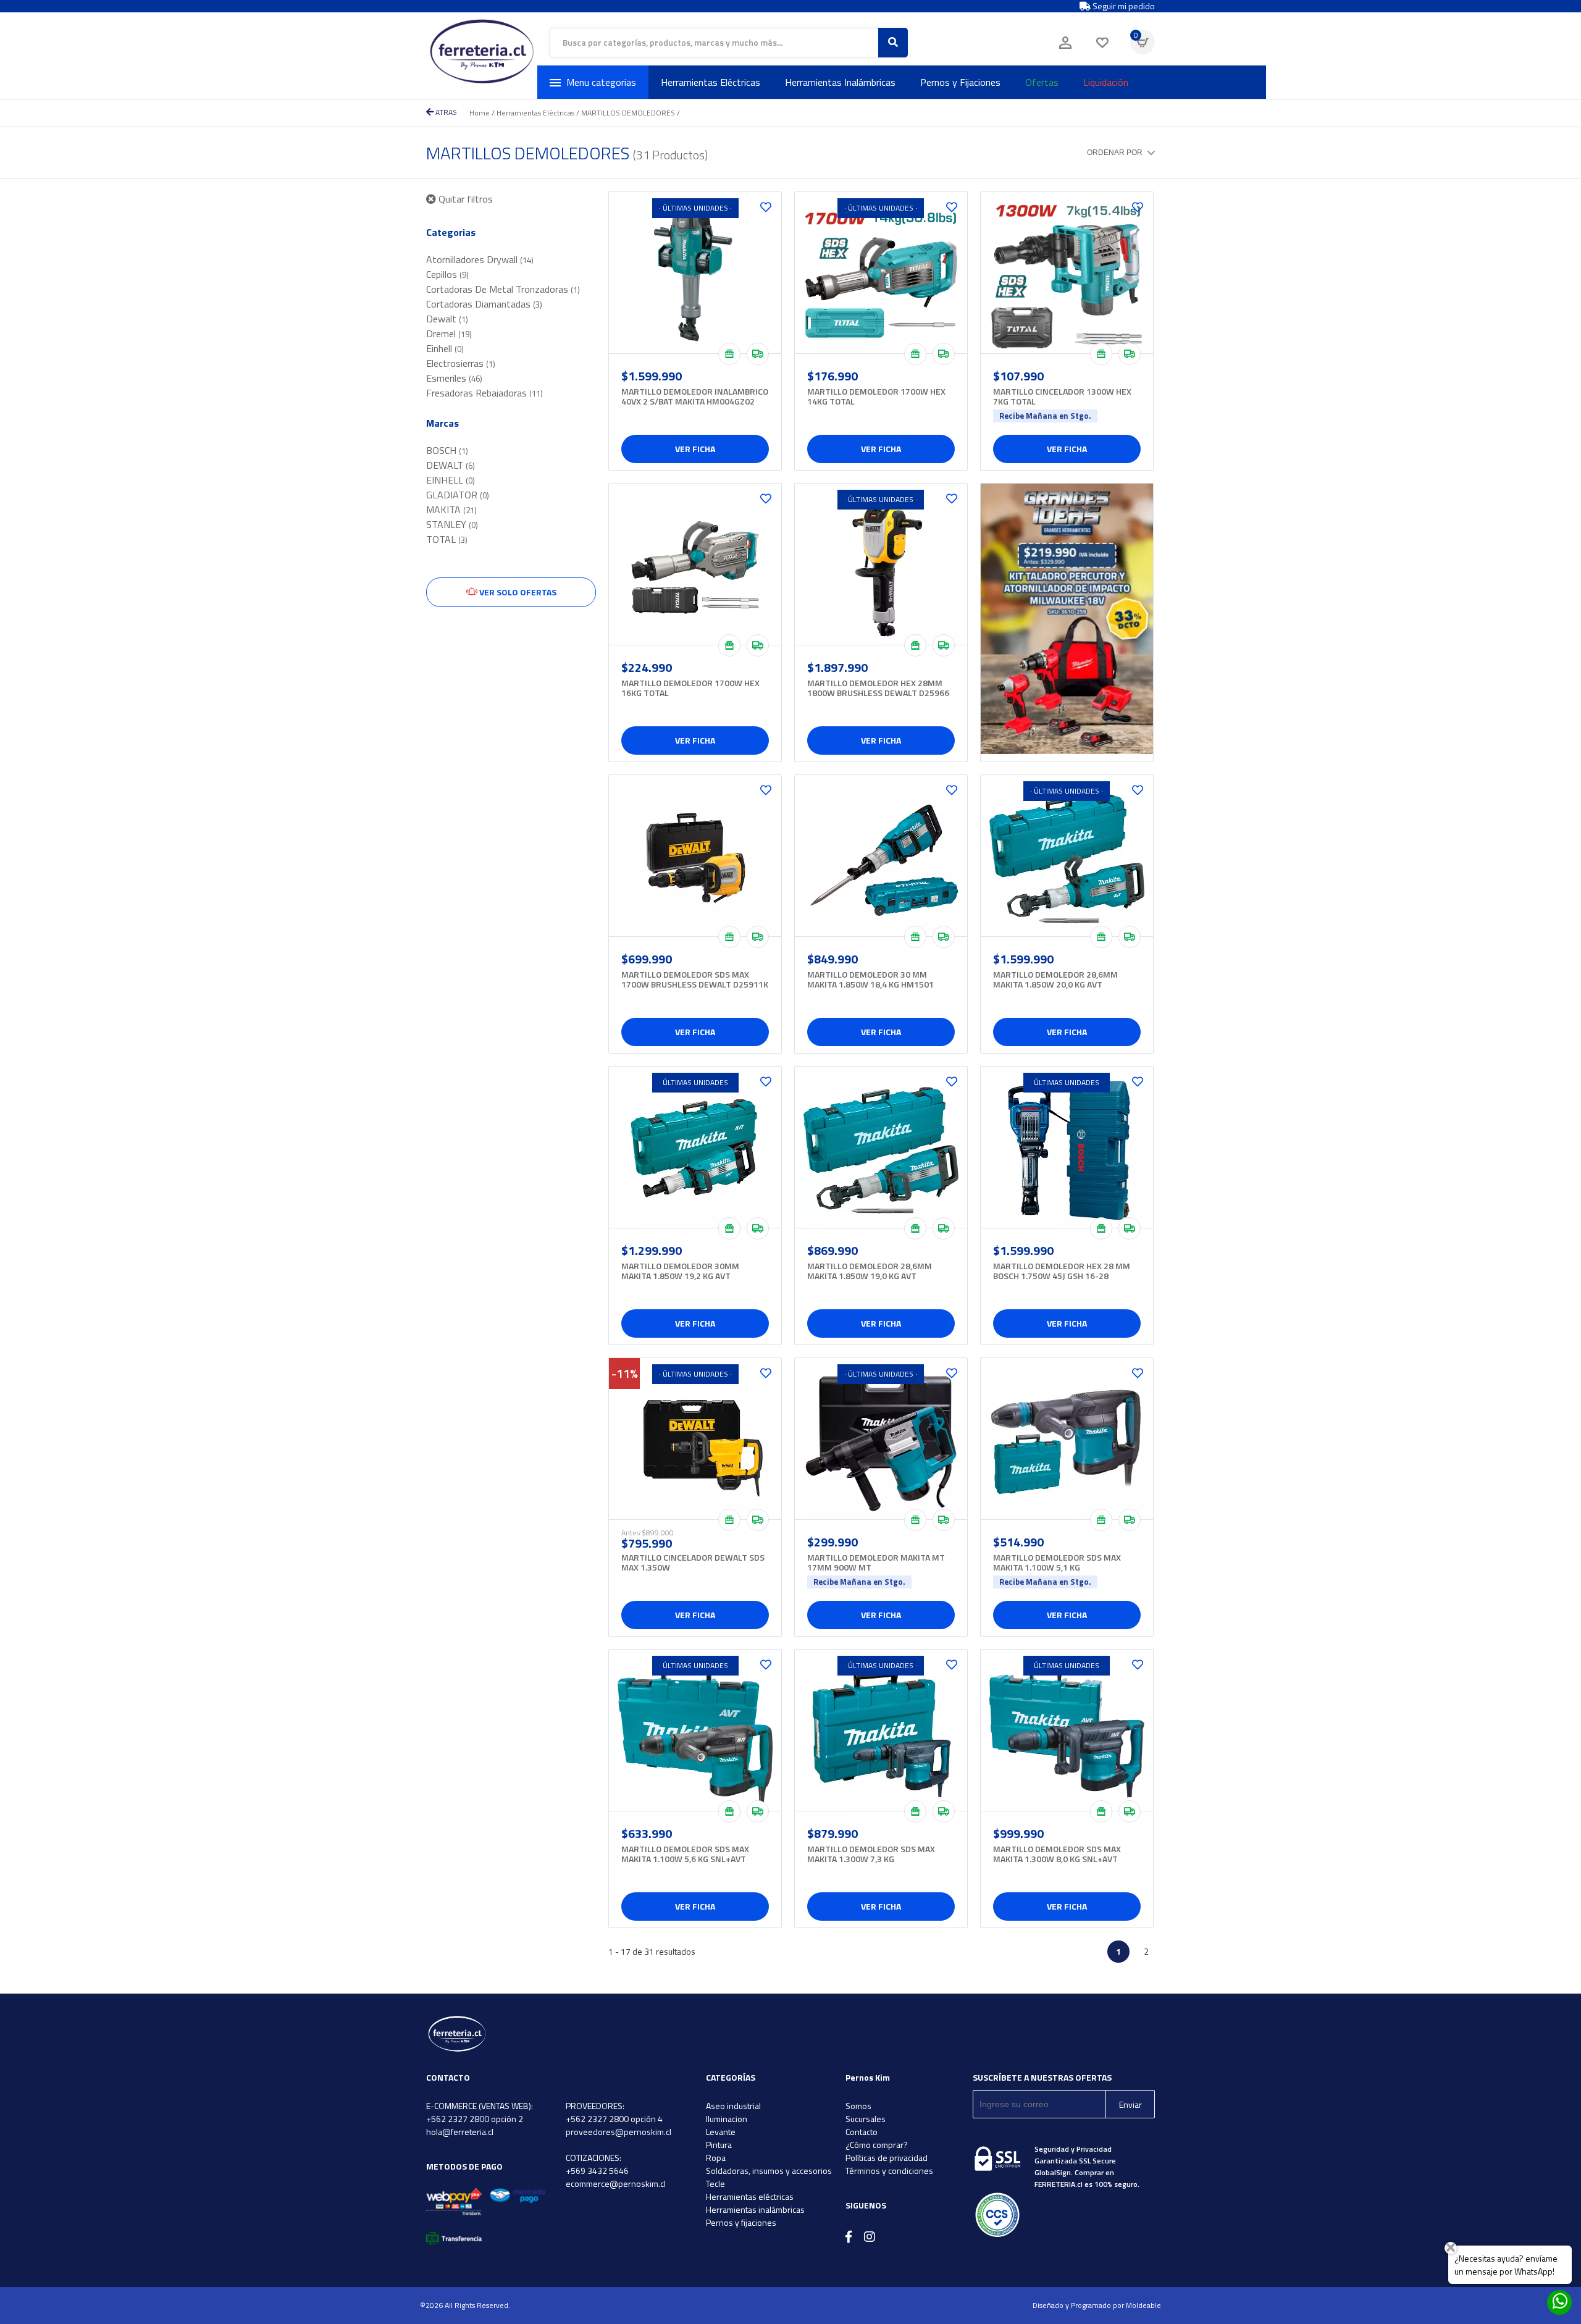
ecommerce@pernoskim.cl (616, 2183)
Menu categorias (601, 82)
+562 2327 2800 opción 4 (614, 2119)
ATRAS (445, 112)
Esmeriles (454, 378)
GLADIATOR (458, 495)
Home (480, 113)
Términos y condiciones (889, 2171)
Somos (858, 2106)
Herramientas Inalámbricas (840, 82)
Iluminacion (727, 2119)
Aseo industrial (733, 2106)
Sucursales (866, 2119)
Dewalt (447, 319)
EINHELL (451, 480)
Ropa (716, 2158)
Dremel (449, 333)
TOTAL (447, 539)
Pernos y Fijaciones (960, 82)
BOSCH (447, 450)
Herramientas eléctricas (750, 2196)
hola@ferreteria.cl (460, 2132)
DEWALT (451, 465)
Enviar (1130, 2104)
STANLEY (452, 524)
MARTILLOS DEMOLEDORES (628, 113)
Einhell (445, 348)
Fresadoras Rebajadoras (484, 393)
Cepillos (447, 274)
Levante (721, 2132)
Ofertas (1042, 82)
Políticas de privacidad (887, 2158)
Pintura (719, 2145)
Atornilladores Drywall (480, 259)
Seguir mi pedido (1123, 6)
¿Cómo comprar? (877, 2145)
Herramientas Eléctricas (711, 82)
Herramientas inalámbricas (755, 2209)
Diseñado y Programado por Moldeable (1097, 2305)
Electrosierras (461, 363)
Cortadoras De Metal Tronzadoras (503, 289)
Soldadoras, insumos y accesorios (769, 2171)
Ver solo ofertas (517, 592)
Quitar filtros (464, 199)
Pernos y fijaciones (741, 2222)
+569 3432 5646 (597, 2171)
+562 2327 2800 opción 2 (475, 2119)
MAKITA (451, 510)
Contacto (862, 2132)
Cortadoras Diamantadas (484, 304)
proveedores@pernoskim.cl (619, 2132)
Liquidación (1106, 82)
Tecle (715, 2183)
